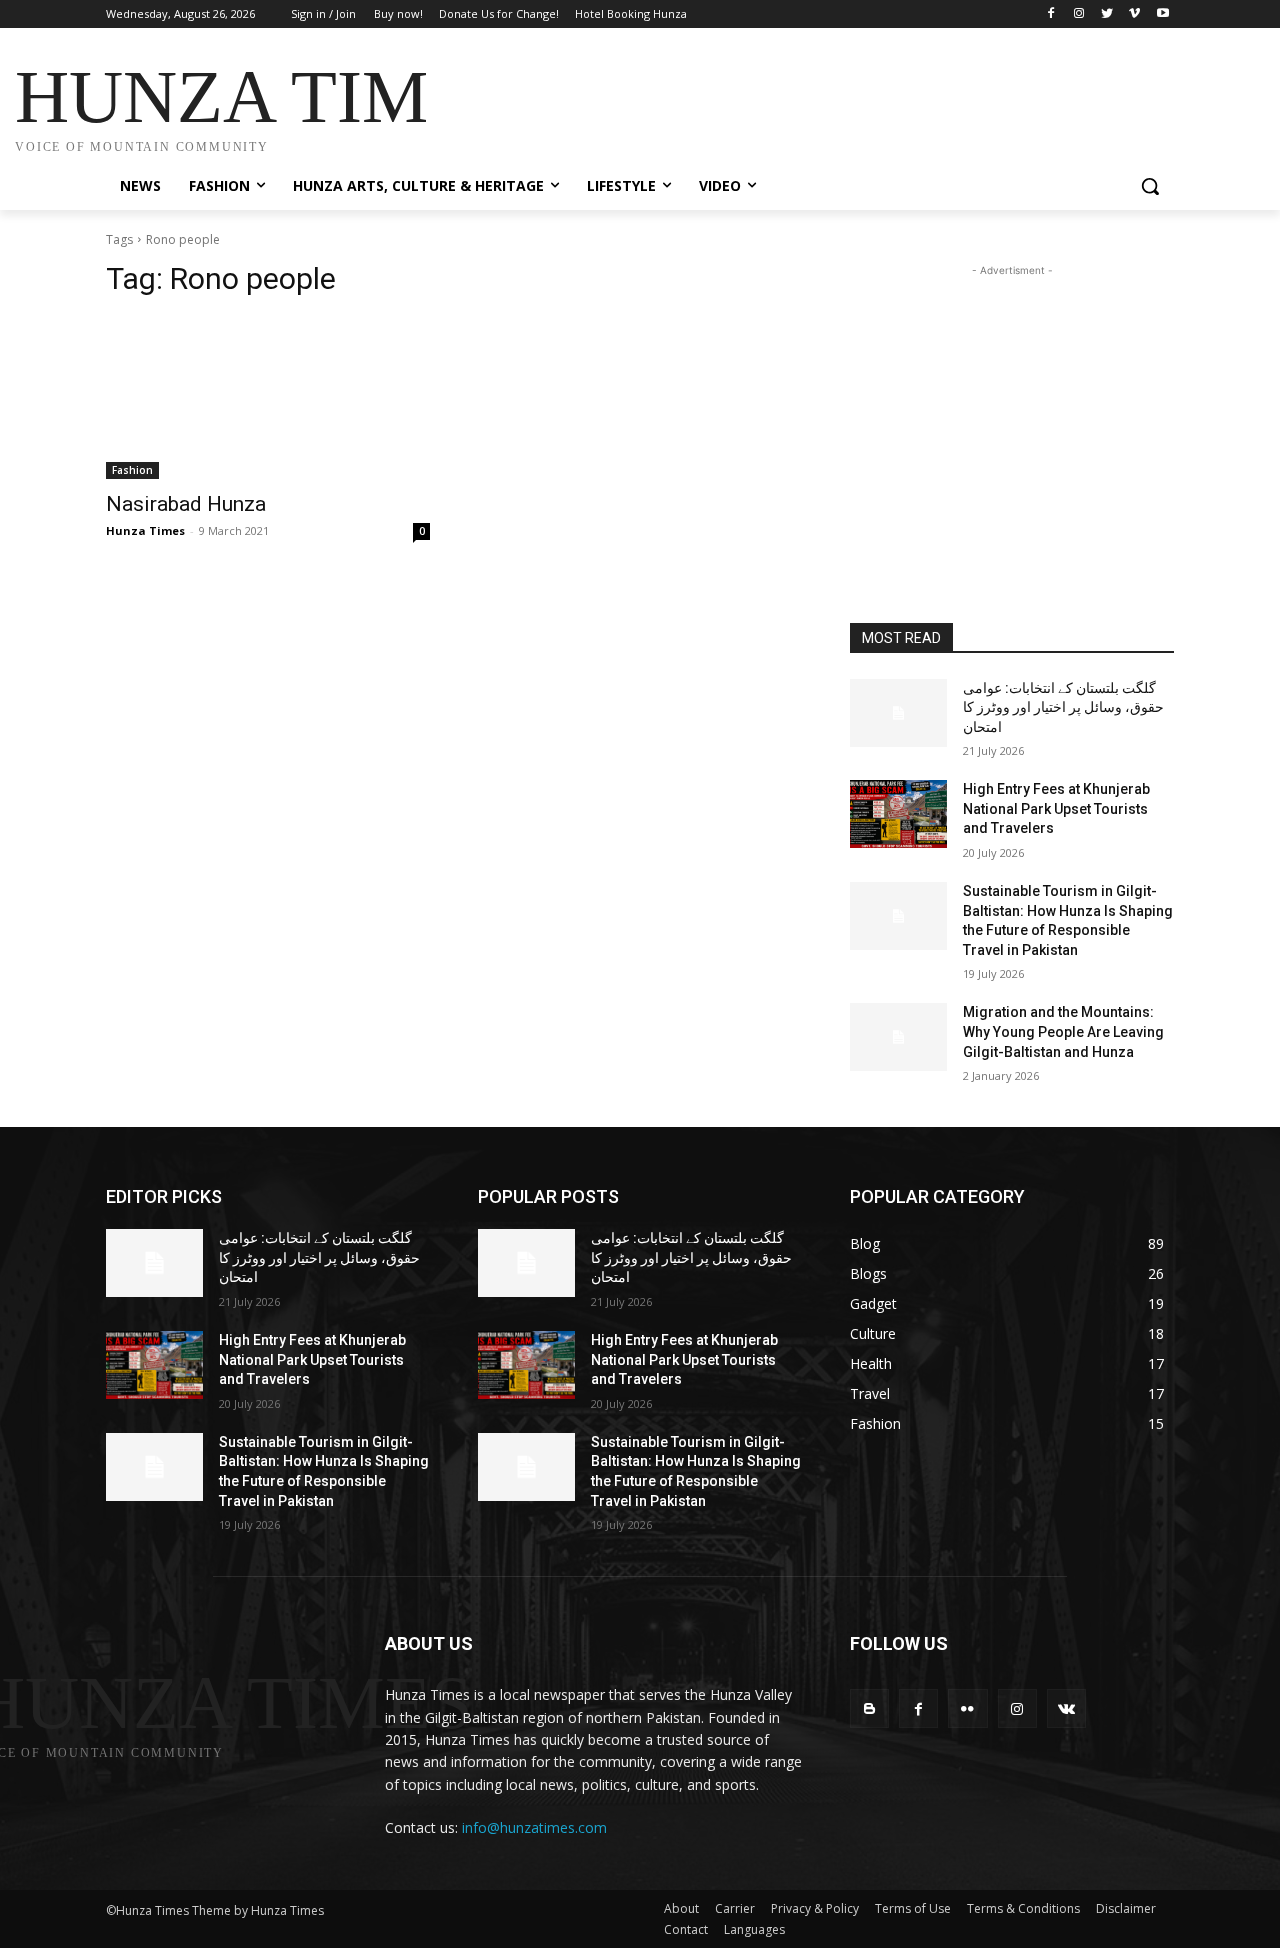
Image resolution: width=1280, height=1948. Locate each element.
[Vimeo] (1134, 14)
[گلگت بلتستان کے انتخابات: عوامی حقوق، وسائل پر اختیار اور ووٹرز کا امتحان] (898, 713)
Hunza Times (145, 530)
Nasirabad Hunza (186, 504)
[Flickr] (967, 1708)
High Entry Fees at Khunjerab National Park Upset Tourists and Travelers (1056, 808)
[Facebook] (1051, 14)
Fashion (132, 470)
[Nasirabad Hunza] (268, 398)
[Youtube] (1162, 14)
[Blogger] (869, 1708)
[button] (1150, 186)
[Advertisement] (790, 102)
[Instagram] (1079, 14)
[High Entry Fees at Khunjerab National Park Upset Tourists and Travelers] (898, 814)
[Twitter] (1107, 14)
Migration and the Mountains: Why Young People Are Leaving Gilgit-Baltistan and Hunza (1063, 1031)
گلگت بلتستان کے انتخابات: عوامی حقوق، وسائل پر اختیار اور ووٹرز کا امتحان (1063, 707)
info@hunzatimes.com (534, 1827)
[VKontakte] (1066, 1708)
